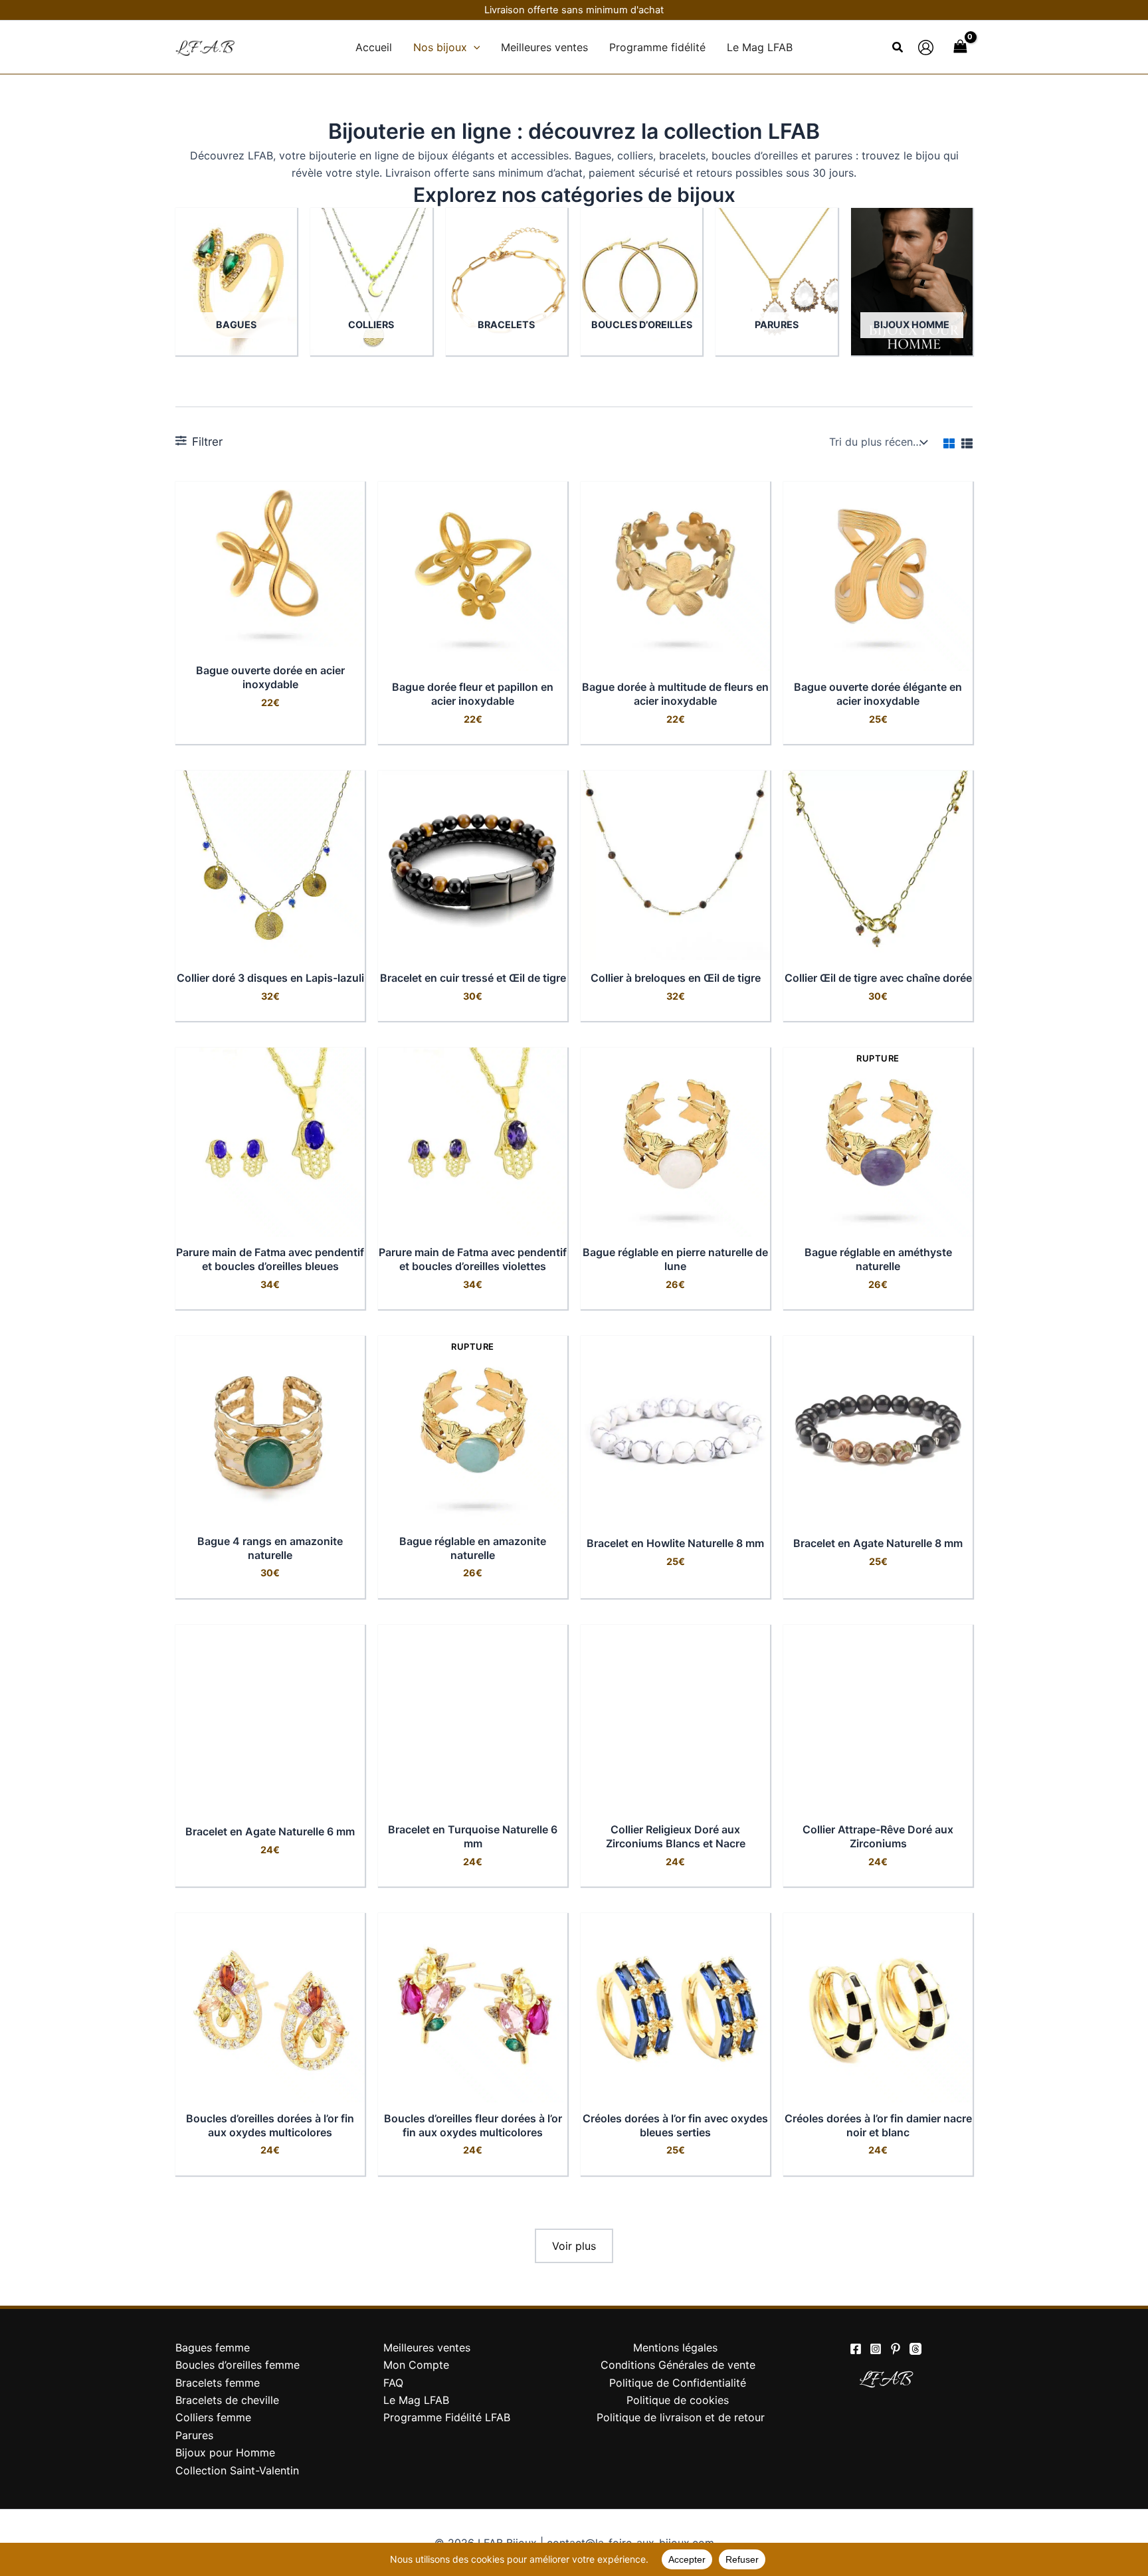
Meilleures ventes (427, 2347)
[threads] (915, 2349)
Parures (194, 2435)
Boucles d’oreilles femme (238, 2365)
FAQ (393, 2383)
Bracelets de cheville (227, 2400)
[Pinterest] (896, 2349)
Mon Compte (416, 2365)
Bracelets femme (218, 2383)
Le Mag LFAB (416, 2400)
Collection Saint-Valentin (237, 2470)
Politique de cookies (678, 2400)
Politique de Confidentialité (678, 2383)
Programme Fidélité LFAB (447, 2417)
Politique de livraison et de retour (681, 2417)
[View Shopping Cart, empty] (960, 47)
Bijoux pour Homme (225, 2452)
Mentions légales (675, 2347)
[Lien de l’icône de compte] (926, 47)
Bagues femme (213, 2347)
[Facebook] (856, 2349)
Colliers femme (213, 2417)
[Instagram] (876, 2349)
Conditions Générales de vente (678, 2365)
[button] (474, 47)
